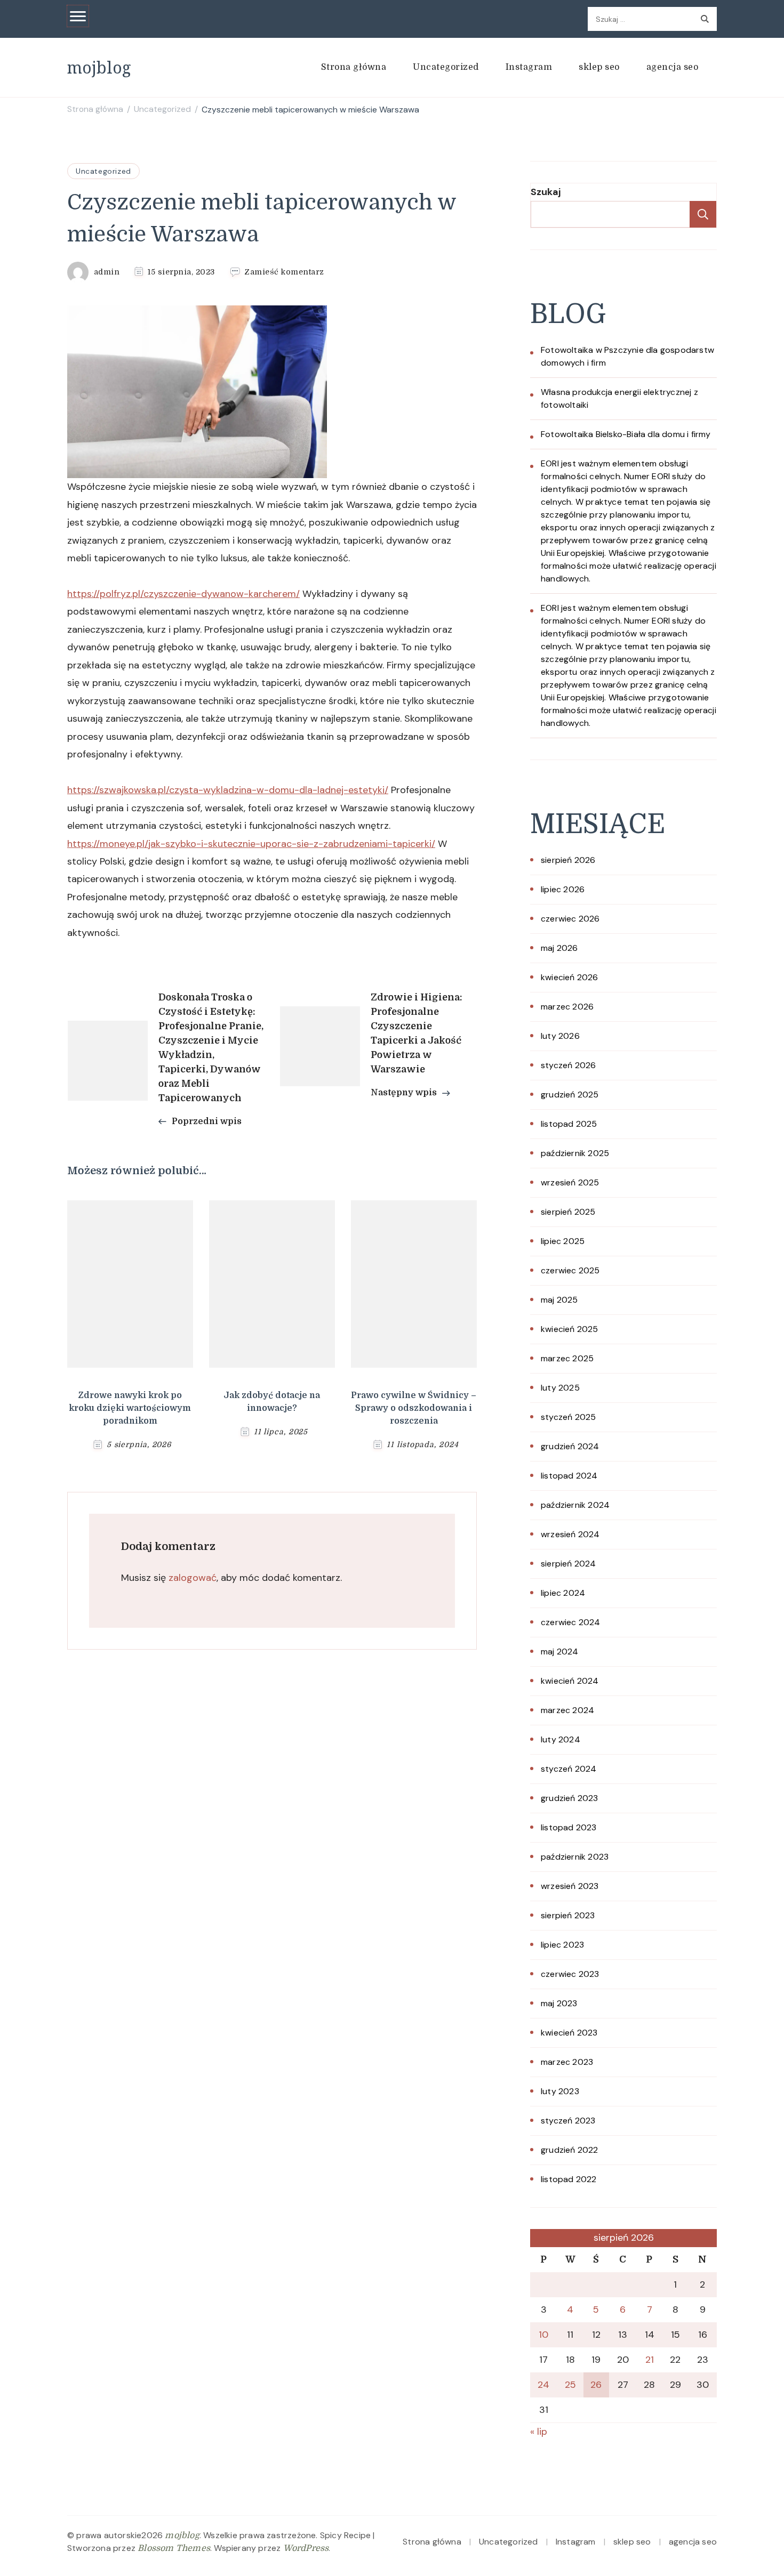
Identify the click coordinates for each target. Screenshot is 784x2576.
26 (596, 2385)
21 (650, 2360)
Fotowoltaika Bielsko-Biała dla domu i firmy (626, 434)
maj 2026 (559, 948)
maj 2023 (559, 2003)
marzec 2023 (567, 2062)
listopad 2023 (569, 1827)
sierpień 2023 (568, 1915)
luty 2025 (560, 1388)
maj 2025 (559, 1300)
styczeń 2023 (568, 2121)
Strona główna (354, 67)
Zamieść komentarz (284, 272)
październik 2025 (575, 1153)
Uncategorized (446, 67)
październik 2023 (575, 1857)
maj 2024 (560, 1652)
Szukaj (546, 192)
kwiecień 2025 (570, 1329)
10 (543, 2335)
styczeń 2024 (569, 1769)
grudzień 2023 (570, 1798)
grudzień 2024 (570, 1446)
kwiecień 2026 (570, 977)
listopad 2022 (569, 2179)
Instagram (529, 67)
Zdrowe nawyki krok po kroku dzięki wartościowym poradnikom (130, 1408)
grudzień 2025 (570, 1095)
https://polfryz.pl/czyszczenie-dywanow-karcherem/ (183, 594)
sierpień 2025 (568, 1212)
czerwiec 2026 (570, 919)
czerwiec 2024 (571, 1622)
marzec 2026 (567, 1007)
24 (543, 2385)
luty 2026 (560, 1036)
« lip (539, 2432)
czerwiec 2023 (570, 1974)
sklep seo (599, 67)
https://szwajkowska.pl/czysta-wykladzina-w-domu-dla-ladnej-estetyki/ (228, 790)
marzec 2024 (567, 1710)
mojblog (99, 67)
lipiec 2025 (563, 1241)
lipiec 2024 (563, 1593)
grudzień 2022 (570, 2150)
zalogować (193, 1578)
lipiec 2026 (563, 889)
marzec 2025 (567, 1358)
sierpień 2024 (569, 1564)
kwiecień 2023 (569, 2033)
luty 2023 (560, 2091)
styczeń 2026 (568, 1065)
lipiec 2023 (562, 1945)
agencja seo (673, 67)
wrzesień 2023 (570, 1886)
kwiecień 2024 (570, 1681)
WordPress (306, 2548)
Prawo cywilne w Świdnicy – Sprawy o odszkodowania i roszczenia (414, 1408)
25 (570, 2385)
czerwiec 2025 (570, 1270)
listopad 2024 (569, 1476)
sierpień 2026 (568, 860)
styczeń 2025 (568, 1417)
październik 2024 (575, 1505)
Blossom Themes (174, 2548)
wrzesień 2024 (570, 1534)
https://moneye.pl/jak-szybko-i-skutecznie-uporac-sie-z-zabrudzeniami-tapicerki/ (251, 844)
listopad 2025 (569, 1124)
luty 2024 (561, 1739)
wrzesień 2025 (570, 1182)
